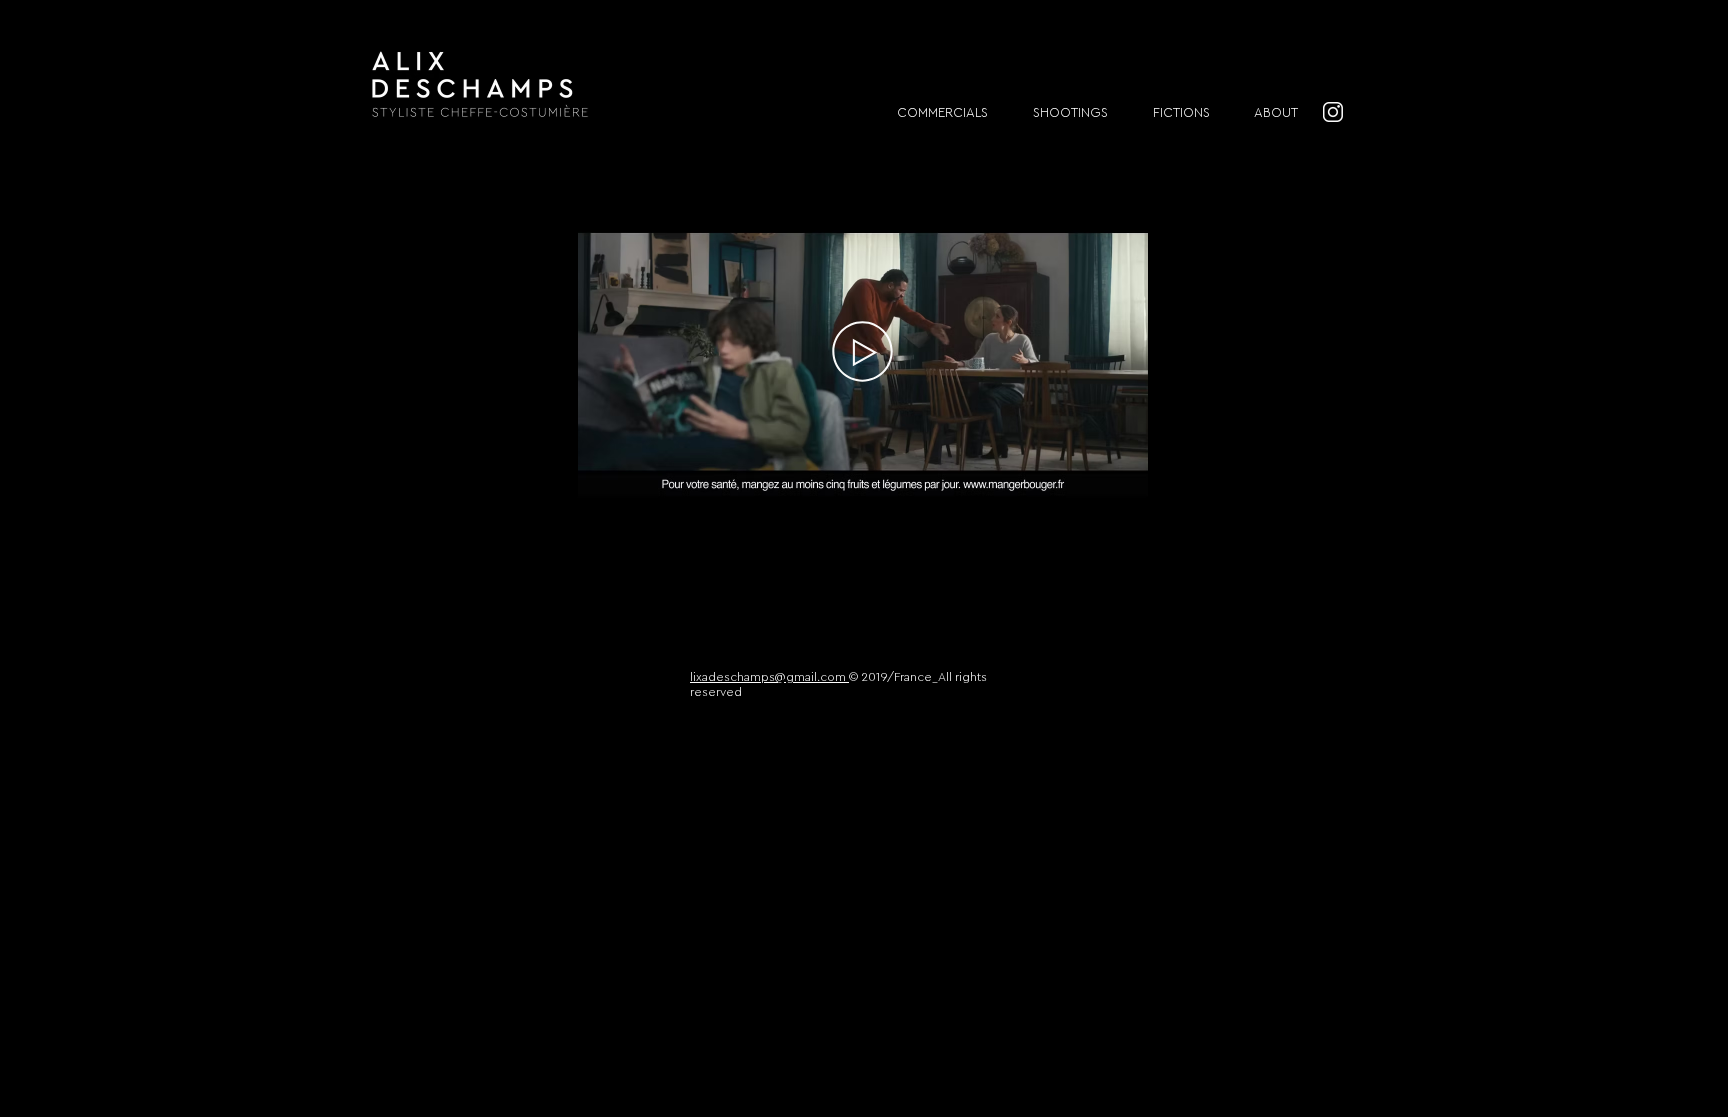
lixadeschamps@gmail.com (769, 677)
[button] (1122, 489)
